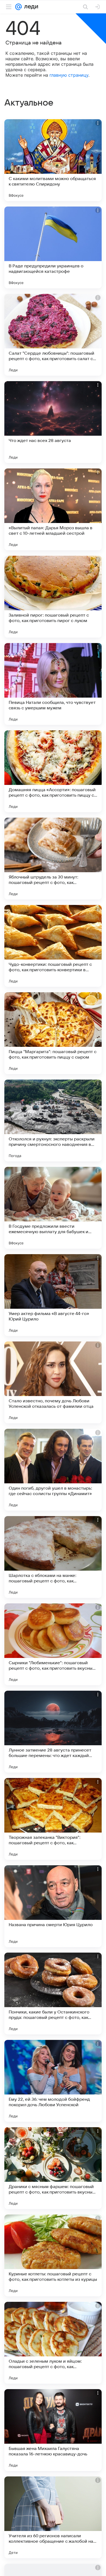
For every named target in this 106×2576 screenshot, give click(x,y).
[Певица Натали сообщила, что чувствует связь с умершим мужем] (53, 684)
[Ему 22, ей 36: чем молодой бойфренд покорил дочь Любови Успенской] (53, 2081)
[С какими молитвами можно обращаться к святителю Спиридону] (53, 160)
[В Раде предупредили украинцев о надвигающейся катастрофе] (53, 247)
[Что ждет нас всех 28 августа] (53, 422)
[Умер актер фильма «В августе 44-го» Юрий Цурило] (53, 1295)
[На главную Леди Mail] (30, 7)
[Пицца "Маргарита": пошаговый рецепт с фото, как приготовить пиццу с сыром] (53, 1033)
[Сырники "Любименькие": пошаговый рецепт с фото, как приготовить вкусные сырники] (53, 1644)
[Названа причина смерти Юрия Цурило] (53, 1906)
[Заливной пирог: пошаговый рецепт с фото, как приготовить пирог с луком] (53, 597)
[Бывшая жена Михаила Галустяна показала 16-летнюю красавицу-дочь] (53, 2430)
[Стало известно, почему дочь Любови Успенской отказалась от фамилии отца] (53, 1382)
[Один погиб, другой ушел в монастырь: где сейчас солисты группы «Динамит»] (53, 1470)
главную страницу (69, 75)
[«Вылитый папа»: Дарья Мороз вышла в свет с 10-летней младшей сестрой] (53, 509)
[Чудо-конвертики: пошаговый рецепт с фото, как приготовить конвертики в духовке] (53, 946)
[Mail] (18, 7)
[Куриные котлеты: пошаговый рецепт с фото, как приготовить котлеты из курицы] (53, 2255)
